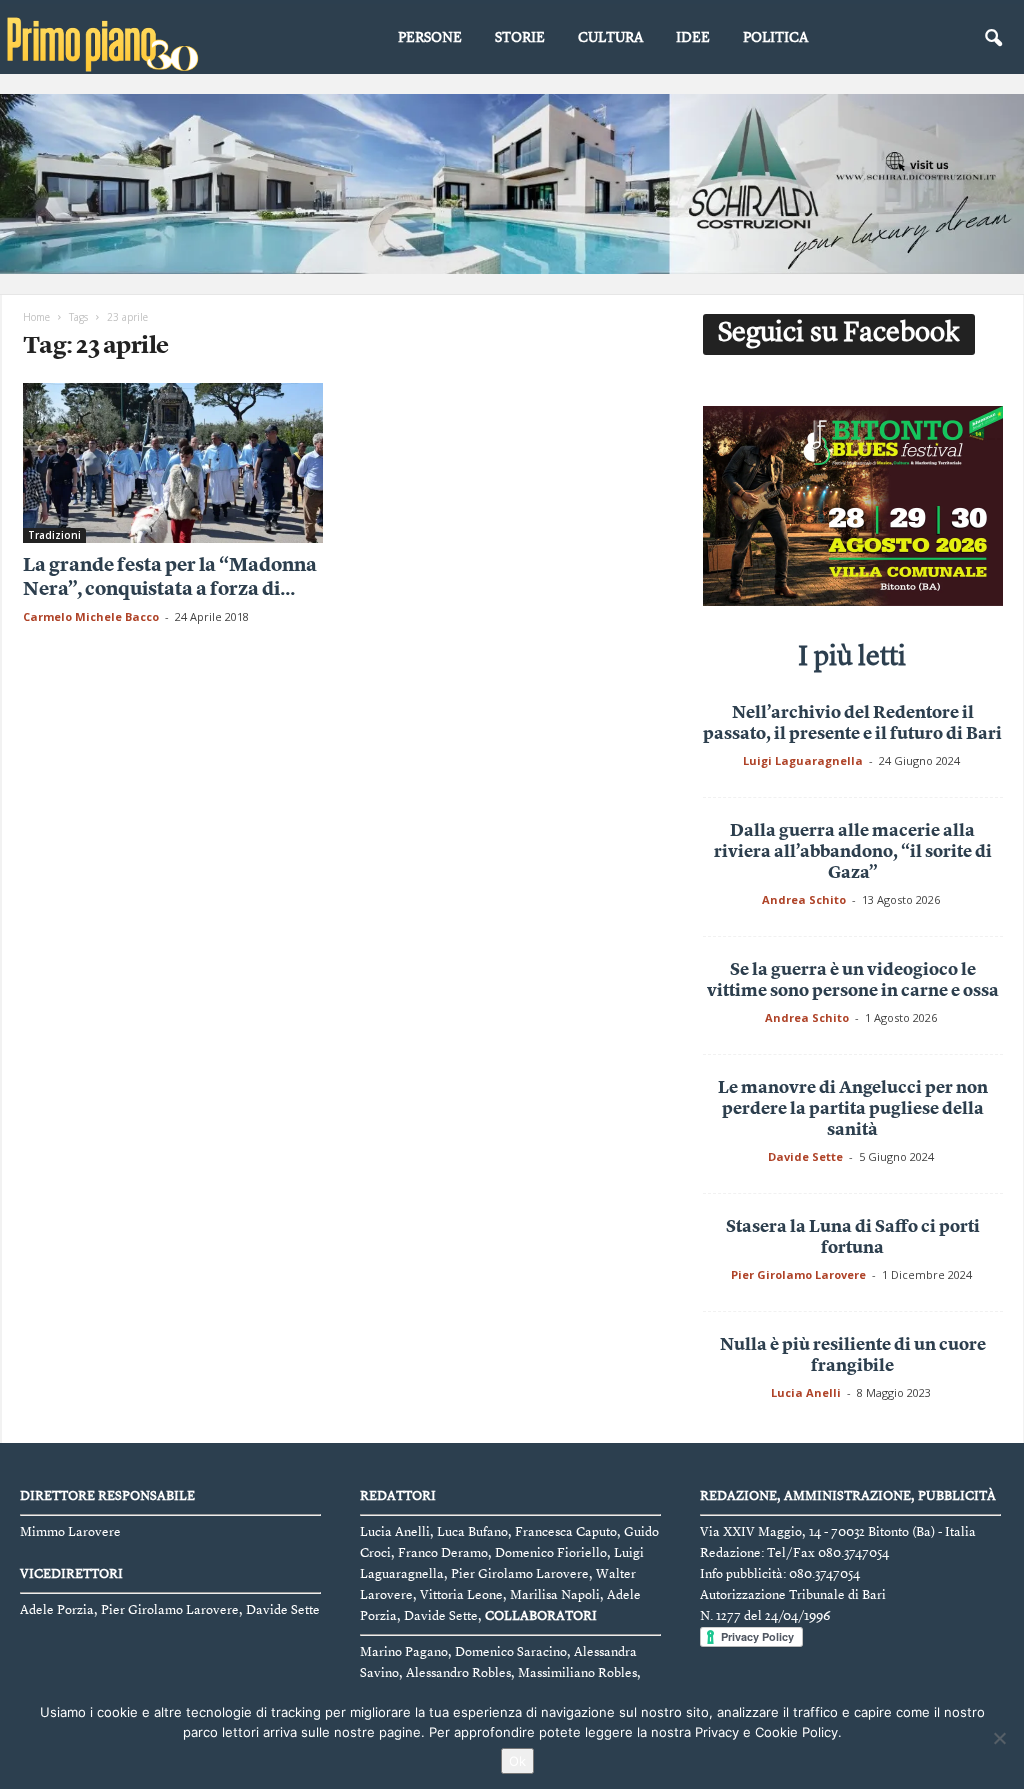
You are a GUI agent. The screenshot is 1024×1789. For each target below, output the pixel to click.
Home (36, 317)
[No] (999, 1738)
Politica (775, 38)
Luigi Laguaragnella (803, 760)
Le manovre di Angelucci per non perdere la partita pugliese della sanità (853, 1109)
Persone (430, 38)
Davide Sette (805, 1156)
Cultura (610, 38)
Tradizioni (54, 535)
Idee (693, 38)
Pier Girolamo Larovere (798, 1274)
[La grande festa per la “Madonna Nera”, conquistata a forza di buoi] (173, 463)
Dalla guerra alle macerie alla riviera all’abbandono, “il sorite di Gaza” (853, 852)
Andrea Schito (804, 899)
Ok (517, 1761)
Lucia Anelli (806, 1392)
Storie (520, 38)
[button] (993, 39)
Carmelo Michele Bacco (91, 616)
